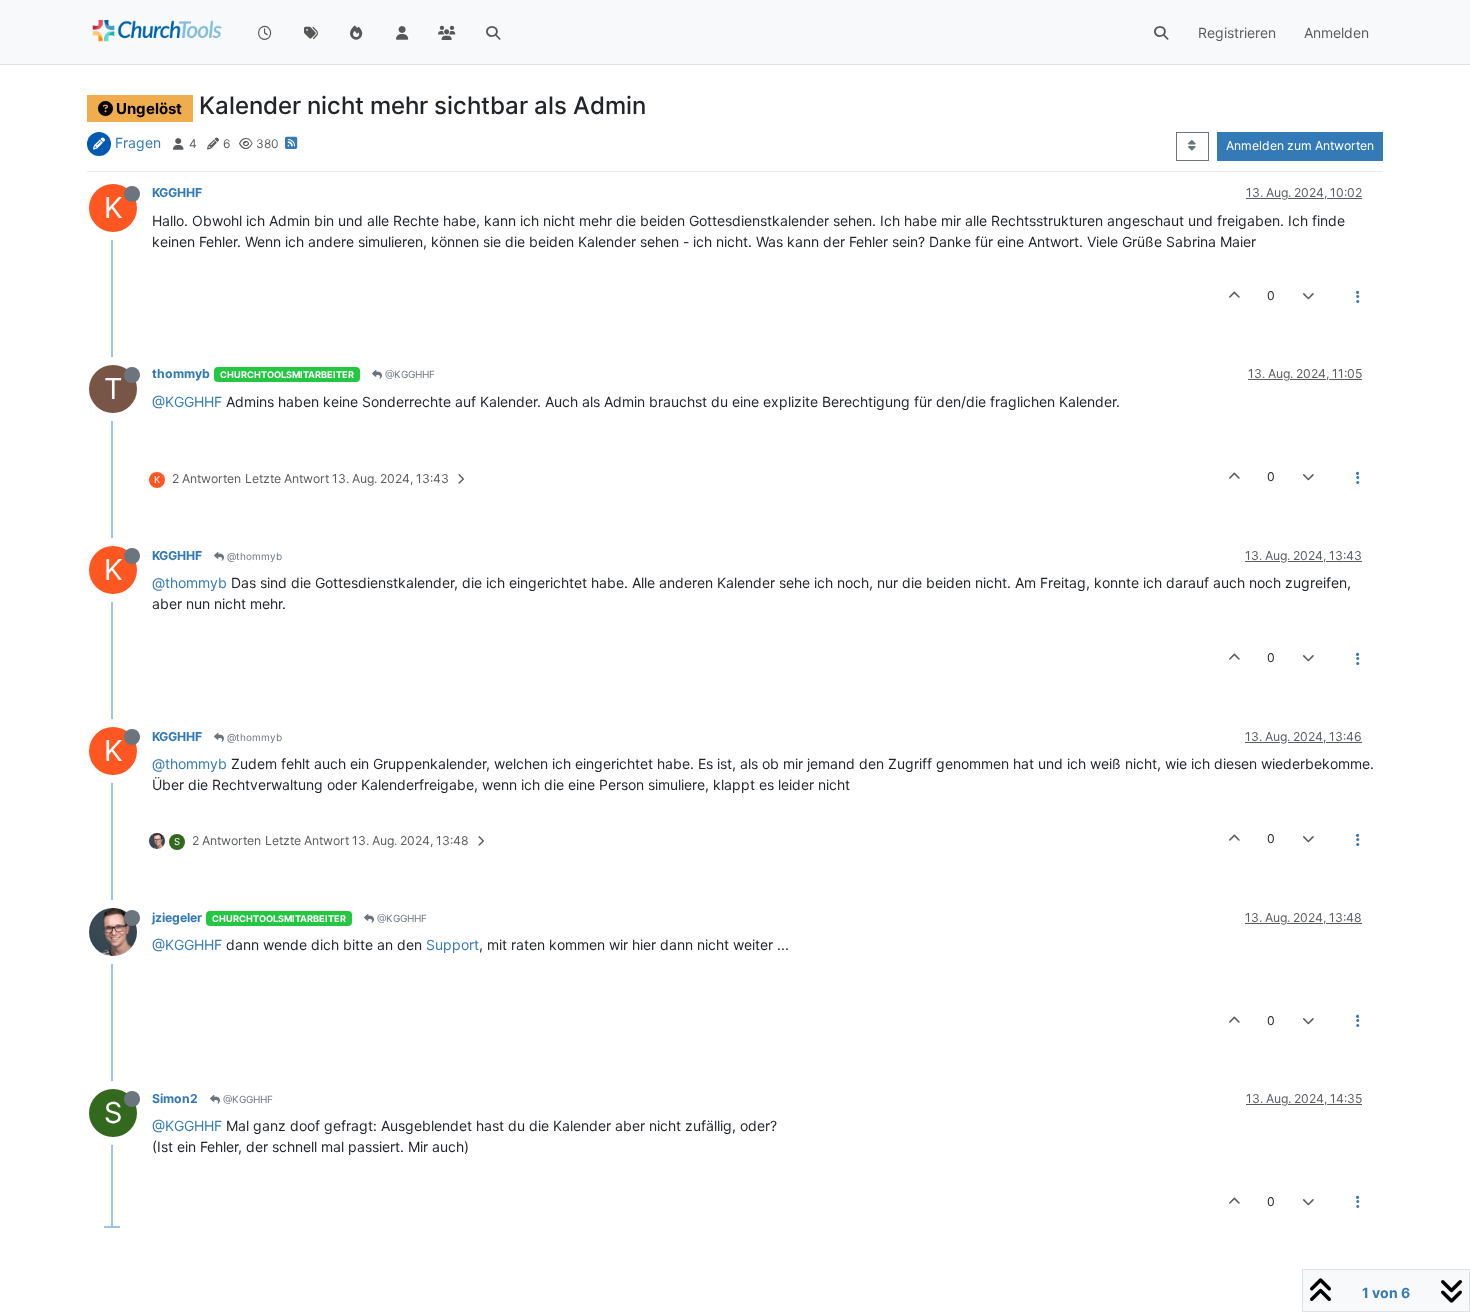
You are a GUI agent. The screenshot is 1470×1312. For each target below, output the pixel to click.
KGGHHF (177, 192)
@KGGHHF (408, 374)
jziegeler (177, 917)
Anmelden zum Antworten (1300, 145)
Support (452, 944)
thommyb (181, 373)
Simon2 (175, 1098)
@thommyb (253, 556)
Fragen (138, 142)
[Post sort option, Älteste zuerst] (1192, 146)
